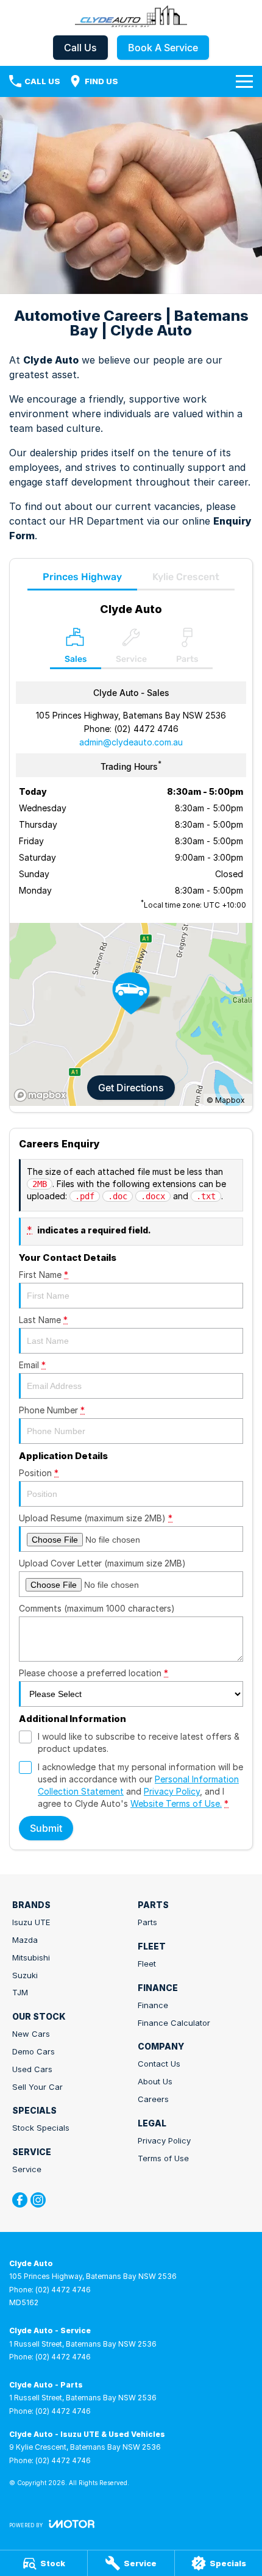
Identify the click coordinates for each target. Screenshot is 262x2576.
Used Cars (32, 2069)
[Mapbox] (43, 1095)
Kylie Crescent (186, 577)
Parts (147, 1922)
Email (32, 1365)
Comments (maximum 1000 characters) (97, 1608)
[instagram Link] (38, 2200)
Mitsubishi (31, 1957)
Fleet (147, 1964)
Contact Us (159, 2064)
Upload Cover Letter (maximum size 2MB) (102, 1563)
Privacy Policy (172, 1791)
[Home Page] (131, 16)
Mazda (25, 1940)
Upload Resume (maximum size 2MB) (96, 1518)
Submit (46, 1828)
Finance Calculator (174, 2023)
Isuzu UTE (31, 1922)
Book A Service (163, 48)
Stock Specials (41, 2128)
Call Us (80, 48)
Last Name (43, 1320)
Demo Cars (34, 2051)
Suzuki (25, 1975)
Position (39, 1473)
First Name (44, 1275)
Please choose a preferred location (94, 1673)
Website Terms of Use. (176, 1803)
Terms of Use (163, 2158)
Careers (153, 2099)
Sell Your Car (37, 2087)
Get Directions (131, 1088)
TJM (20, 1992)
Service (27, 2169)
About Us (155, 2081)
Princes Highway (82, 577)
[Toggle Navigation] (244, 81)
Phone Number (52, 1410)
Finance (153, 2005)
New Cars (31, 2034)
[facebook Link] (20, 2200)
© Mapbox (226, 1100)
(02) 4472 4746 (146, 729)
